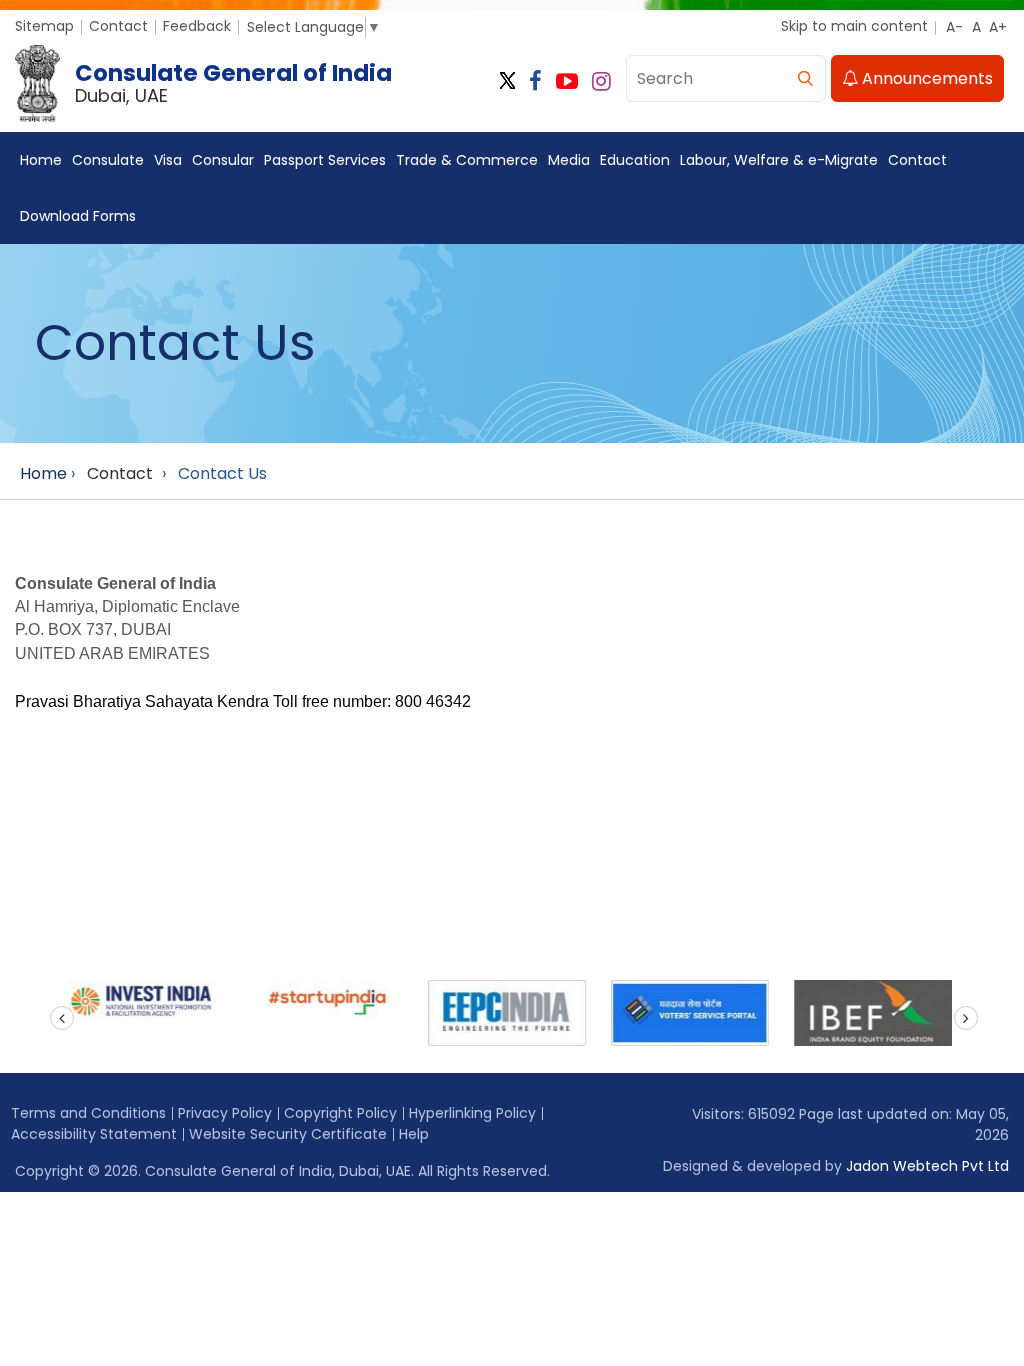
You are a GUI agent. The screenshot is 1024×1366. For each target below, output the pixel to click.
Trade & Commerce (467, 160)
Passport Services (325, 160)
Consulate (108, 160)
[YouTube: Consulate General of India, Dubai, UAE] (567, 81)
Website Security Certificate (288, 1134)
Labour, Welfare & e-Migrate (779, 160)
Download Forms (78, 216)
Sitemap (44, 26)
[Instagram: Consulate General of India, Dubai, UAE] (601, 81)
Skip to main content (854, 26)
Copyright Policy (340, 1113)
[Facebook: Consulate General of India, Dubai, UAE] (535, 81)
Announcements (925, 78)
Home (41, 160)
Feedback (197, 26)
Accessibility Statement (94, 1134)
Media (569, 160)
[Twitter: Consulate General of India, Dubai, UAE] (507, 81)
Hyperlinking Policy (472, 1113)
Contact (118, 26)
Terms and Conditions (88, 1113)
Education (635, 160)
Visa (168, 160)
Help (414, 1134)
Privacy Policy (225, 1113)
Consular (223, 160)
